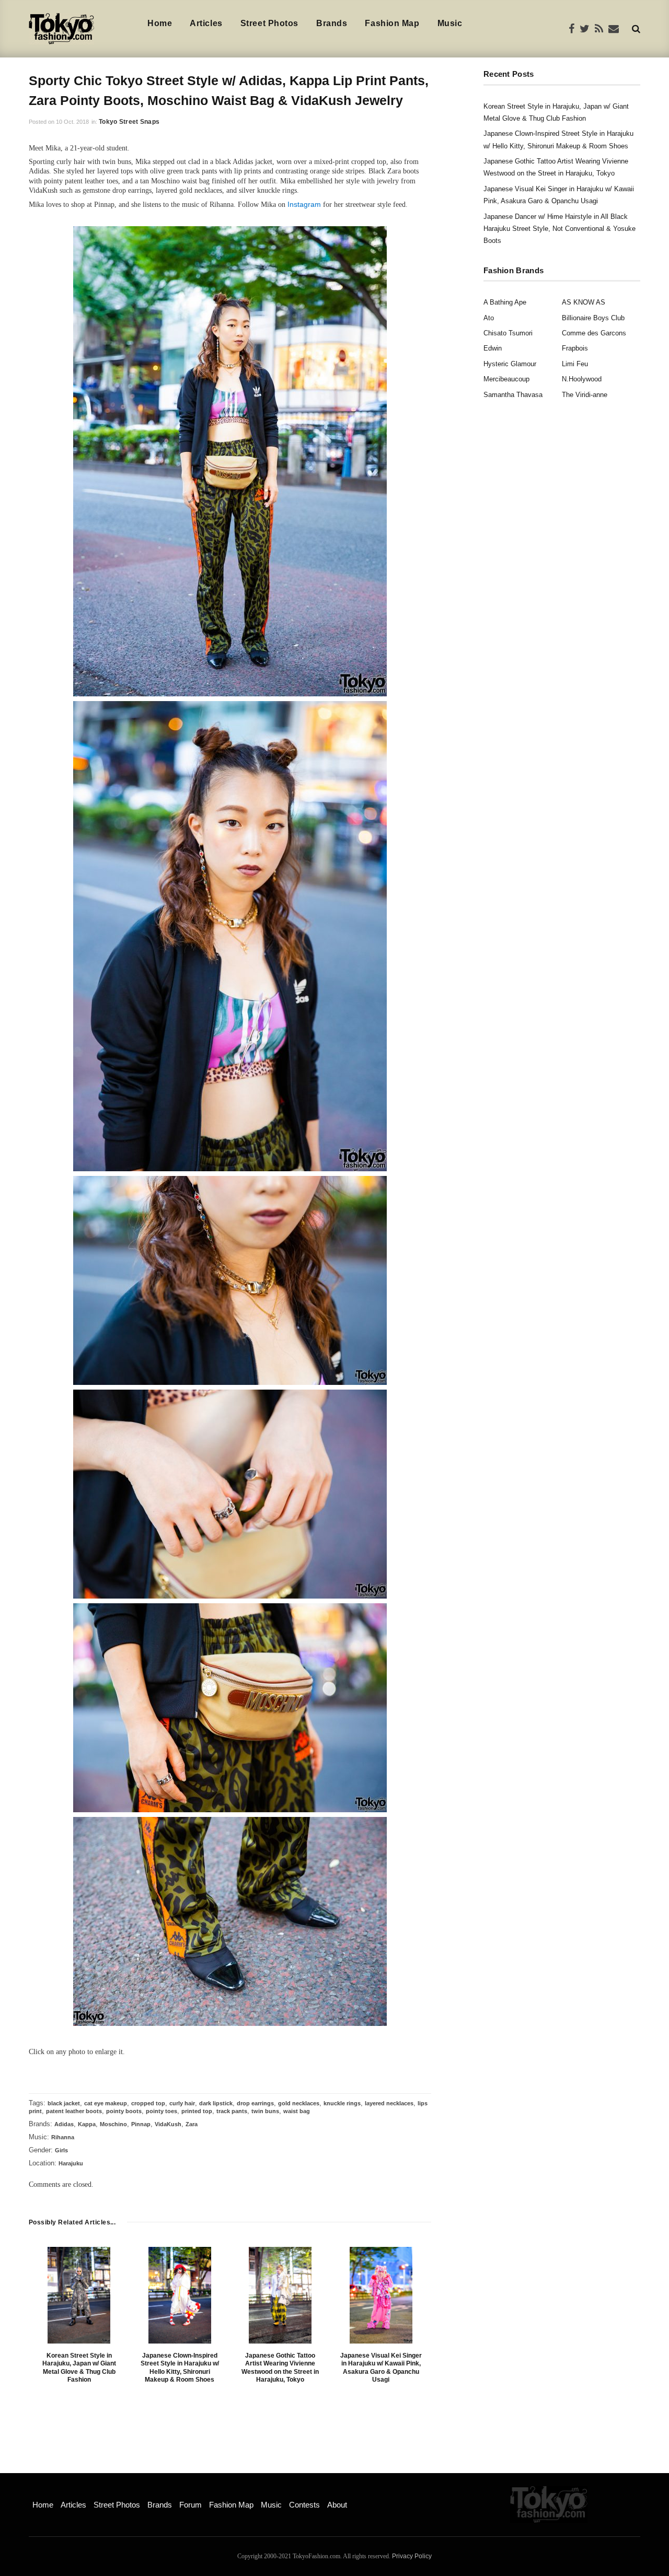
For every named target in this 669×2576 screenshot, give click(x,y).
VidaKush (168, 2124)
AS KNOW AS (584, 302)
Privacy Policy (412, 2556)
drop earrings (255, 2103)
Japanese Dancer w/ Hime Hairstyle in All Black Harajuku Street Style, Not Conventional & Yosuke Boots (560, 229)
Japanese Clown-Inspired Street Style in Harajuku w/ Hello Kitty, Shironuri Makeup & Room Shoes (180, 2368)
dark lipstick (216, 2103)
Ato (489, 318)
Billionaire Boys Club (593, 318)
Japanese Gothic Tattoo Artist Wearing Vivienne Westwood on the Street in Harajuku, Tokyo (280, 2368)
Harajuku (71, 2163)
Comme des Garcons (594, 333)
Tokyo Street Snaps (129, 122)
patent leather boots (74, 2111)
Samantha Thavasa (513, 395)
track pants (232, 2111)
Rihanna (63, 2137)
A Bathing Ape (505, 302)
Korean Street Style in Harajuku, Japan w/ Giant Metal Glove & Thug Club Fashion (79, 2368)
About (337, 2505)
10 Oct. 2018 (72, 122)
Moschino (113, 2124)
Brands (332, 23)
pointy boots (124, 2111)
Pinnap (141, 2124)
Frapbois (575, 348)
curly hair (182, 2103)
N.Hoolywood (582, 379)
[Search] (636, 28)
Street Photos (269, 23)
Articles (206, 23)
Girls (61, 2150)
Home (160, 23)
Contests (304, 2505)
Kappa (87, 2124)
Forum (191, 2505)
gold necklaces (299, 2103)
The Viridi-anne (585, 395)
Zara (192, 2124)
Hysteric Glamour (510, 364)
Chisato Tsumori (508, 333)
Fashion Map (392, 23)
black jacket (64, 2103)
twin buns (265, 2111)
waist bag (297, 2111)
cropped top (148, 2103)
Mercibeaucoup (506, 379)
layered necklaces (389, 2103)
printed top (197, 2111)
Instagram (304, 204)
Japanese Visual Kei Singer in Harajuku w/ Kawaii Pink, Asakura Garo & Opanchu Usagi (381, 2368)
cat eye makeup (106, 2103)
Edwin (493, 348)
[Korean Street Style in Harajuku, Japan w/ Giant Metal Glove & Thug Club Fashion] (79, 2295)
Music (450, 23)
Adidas (64, 2124)
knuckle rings (342, 2103)
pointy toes (162, 2111)
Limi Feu (575, 364)
